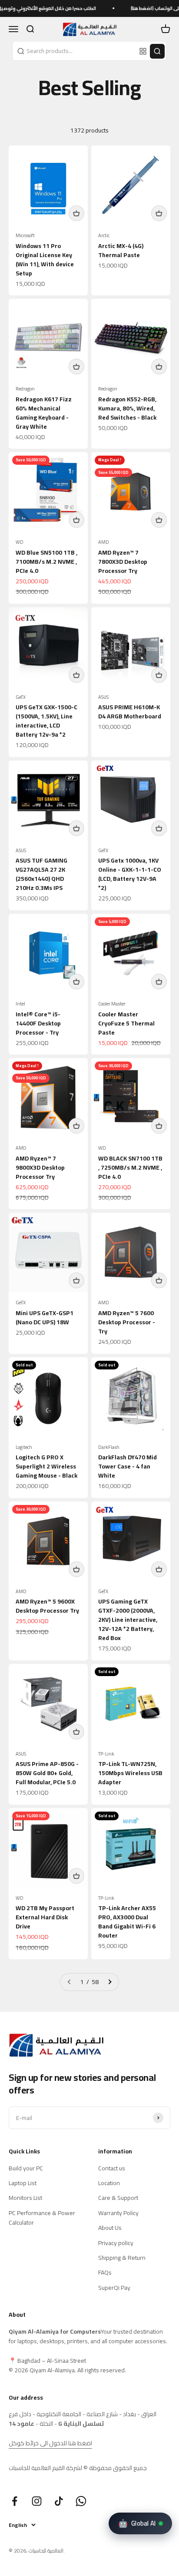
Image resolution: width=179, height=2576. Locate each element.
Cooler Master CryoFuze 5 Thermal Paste (126, 1023)
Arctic (104, 236)
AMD (104, 542)
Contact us (112, 2168)
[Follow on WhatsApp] (81, 2501)
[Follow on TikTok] (59, 2501)
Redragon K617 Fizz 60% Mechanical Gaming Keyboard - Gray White (44, 413)
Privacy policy (116, 2243)
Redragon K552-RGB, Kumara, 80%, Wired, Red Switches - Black (127, 408)
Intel (20, 1004)
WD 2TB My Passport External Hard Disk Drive (45, 1917)
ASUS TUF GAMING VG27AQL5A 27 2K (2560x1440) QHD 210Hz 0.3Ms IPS (41, 874)
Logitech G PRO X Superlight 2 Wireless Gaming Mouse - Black (46, 1466)
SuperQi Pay (114, 2288)
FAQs (105, 2272)
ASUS (103, 697)
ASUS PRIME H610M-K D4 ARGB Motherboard (130, 712)
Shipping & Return (122, 2258)
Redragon (25, 389)
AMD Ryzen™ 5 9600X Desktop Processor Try (47, 1606)
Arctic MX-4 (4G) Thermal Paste (121, 250)
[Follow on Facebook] (15, 2501)
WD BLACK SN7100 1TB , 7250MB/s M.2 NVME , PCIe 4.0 (130, 1167)
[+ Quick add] (76, 213)
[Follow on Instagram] (37, 2501)
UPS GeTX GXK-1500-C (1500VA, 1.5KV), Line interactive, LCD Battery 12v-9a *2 (46, 721)
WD (20, 542)
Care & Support (118, 2198)
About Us (110, 2228)
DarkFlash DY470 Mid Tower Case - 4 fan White (128, 1466)
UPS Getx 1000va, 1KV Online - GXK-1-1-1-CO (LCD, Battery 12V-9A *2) (130, 874)
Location (109, 2183)
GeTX (21, 697)
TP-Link (106, 1754)
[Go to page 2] (109, 1982)
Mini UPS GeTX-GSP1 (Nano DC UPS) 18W (45, 1318)
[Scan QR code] (143, 51)
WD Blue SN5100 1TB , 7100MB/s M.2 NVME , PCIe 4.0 (46, 562)
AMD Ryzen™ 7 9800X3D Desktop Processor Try (40, 1167)
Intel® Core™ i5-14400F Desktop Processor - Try (38, 1023)
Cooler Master (112, 1004)
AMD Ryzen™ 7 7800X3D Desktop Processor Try (123, 562)
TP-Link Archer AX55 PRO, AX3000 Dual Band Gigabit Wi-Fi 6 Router (127, 1922)
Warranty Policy (118, 2213)
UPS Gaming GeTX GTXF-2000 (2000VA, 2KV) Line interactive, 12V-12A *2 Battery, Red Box (128, 1620)
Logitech (24, 1447)
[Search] (157, 51)
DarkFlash (109, 1447)
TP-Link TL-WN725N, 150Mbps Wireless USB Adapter (130, 1773)
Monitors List (25, 2198)
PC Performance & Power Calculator (42, 2218)
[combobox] (75, 51)
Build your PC (26, 2168)
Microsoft (25, 236)
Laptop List (23, 2183)
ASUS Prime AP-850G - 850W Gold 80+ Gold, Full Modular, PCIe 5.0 (47, 1773)
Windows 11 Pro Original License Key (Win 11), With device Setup (45, 260)
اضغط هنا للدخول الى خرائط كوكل (50, 2443)
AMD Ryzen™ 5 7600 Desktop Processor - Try (127, 1322)
